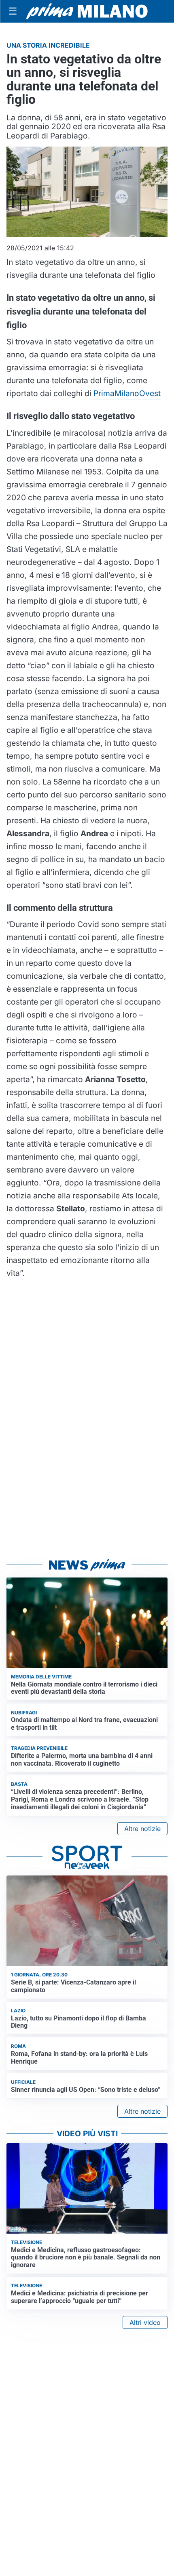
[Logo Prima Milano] (87, 11)
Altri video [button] (145, 2322)
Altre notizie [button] (142, 1829)
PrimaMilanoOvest (127, 393)
